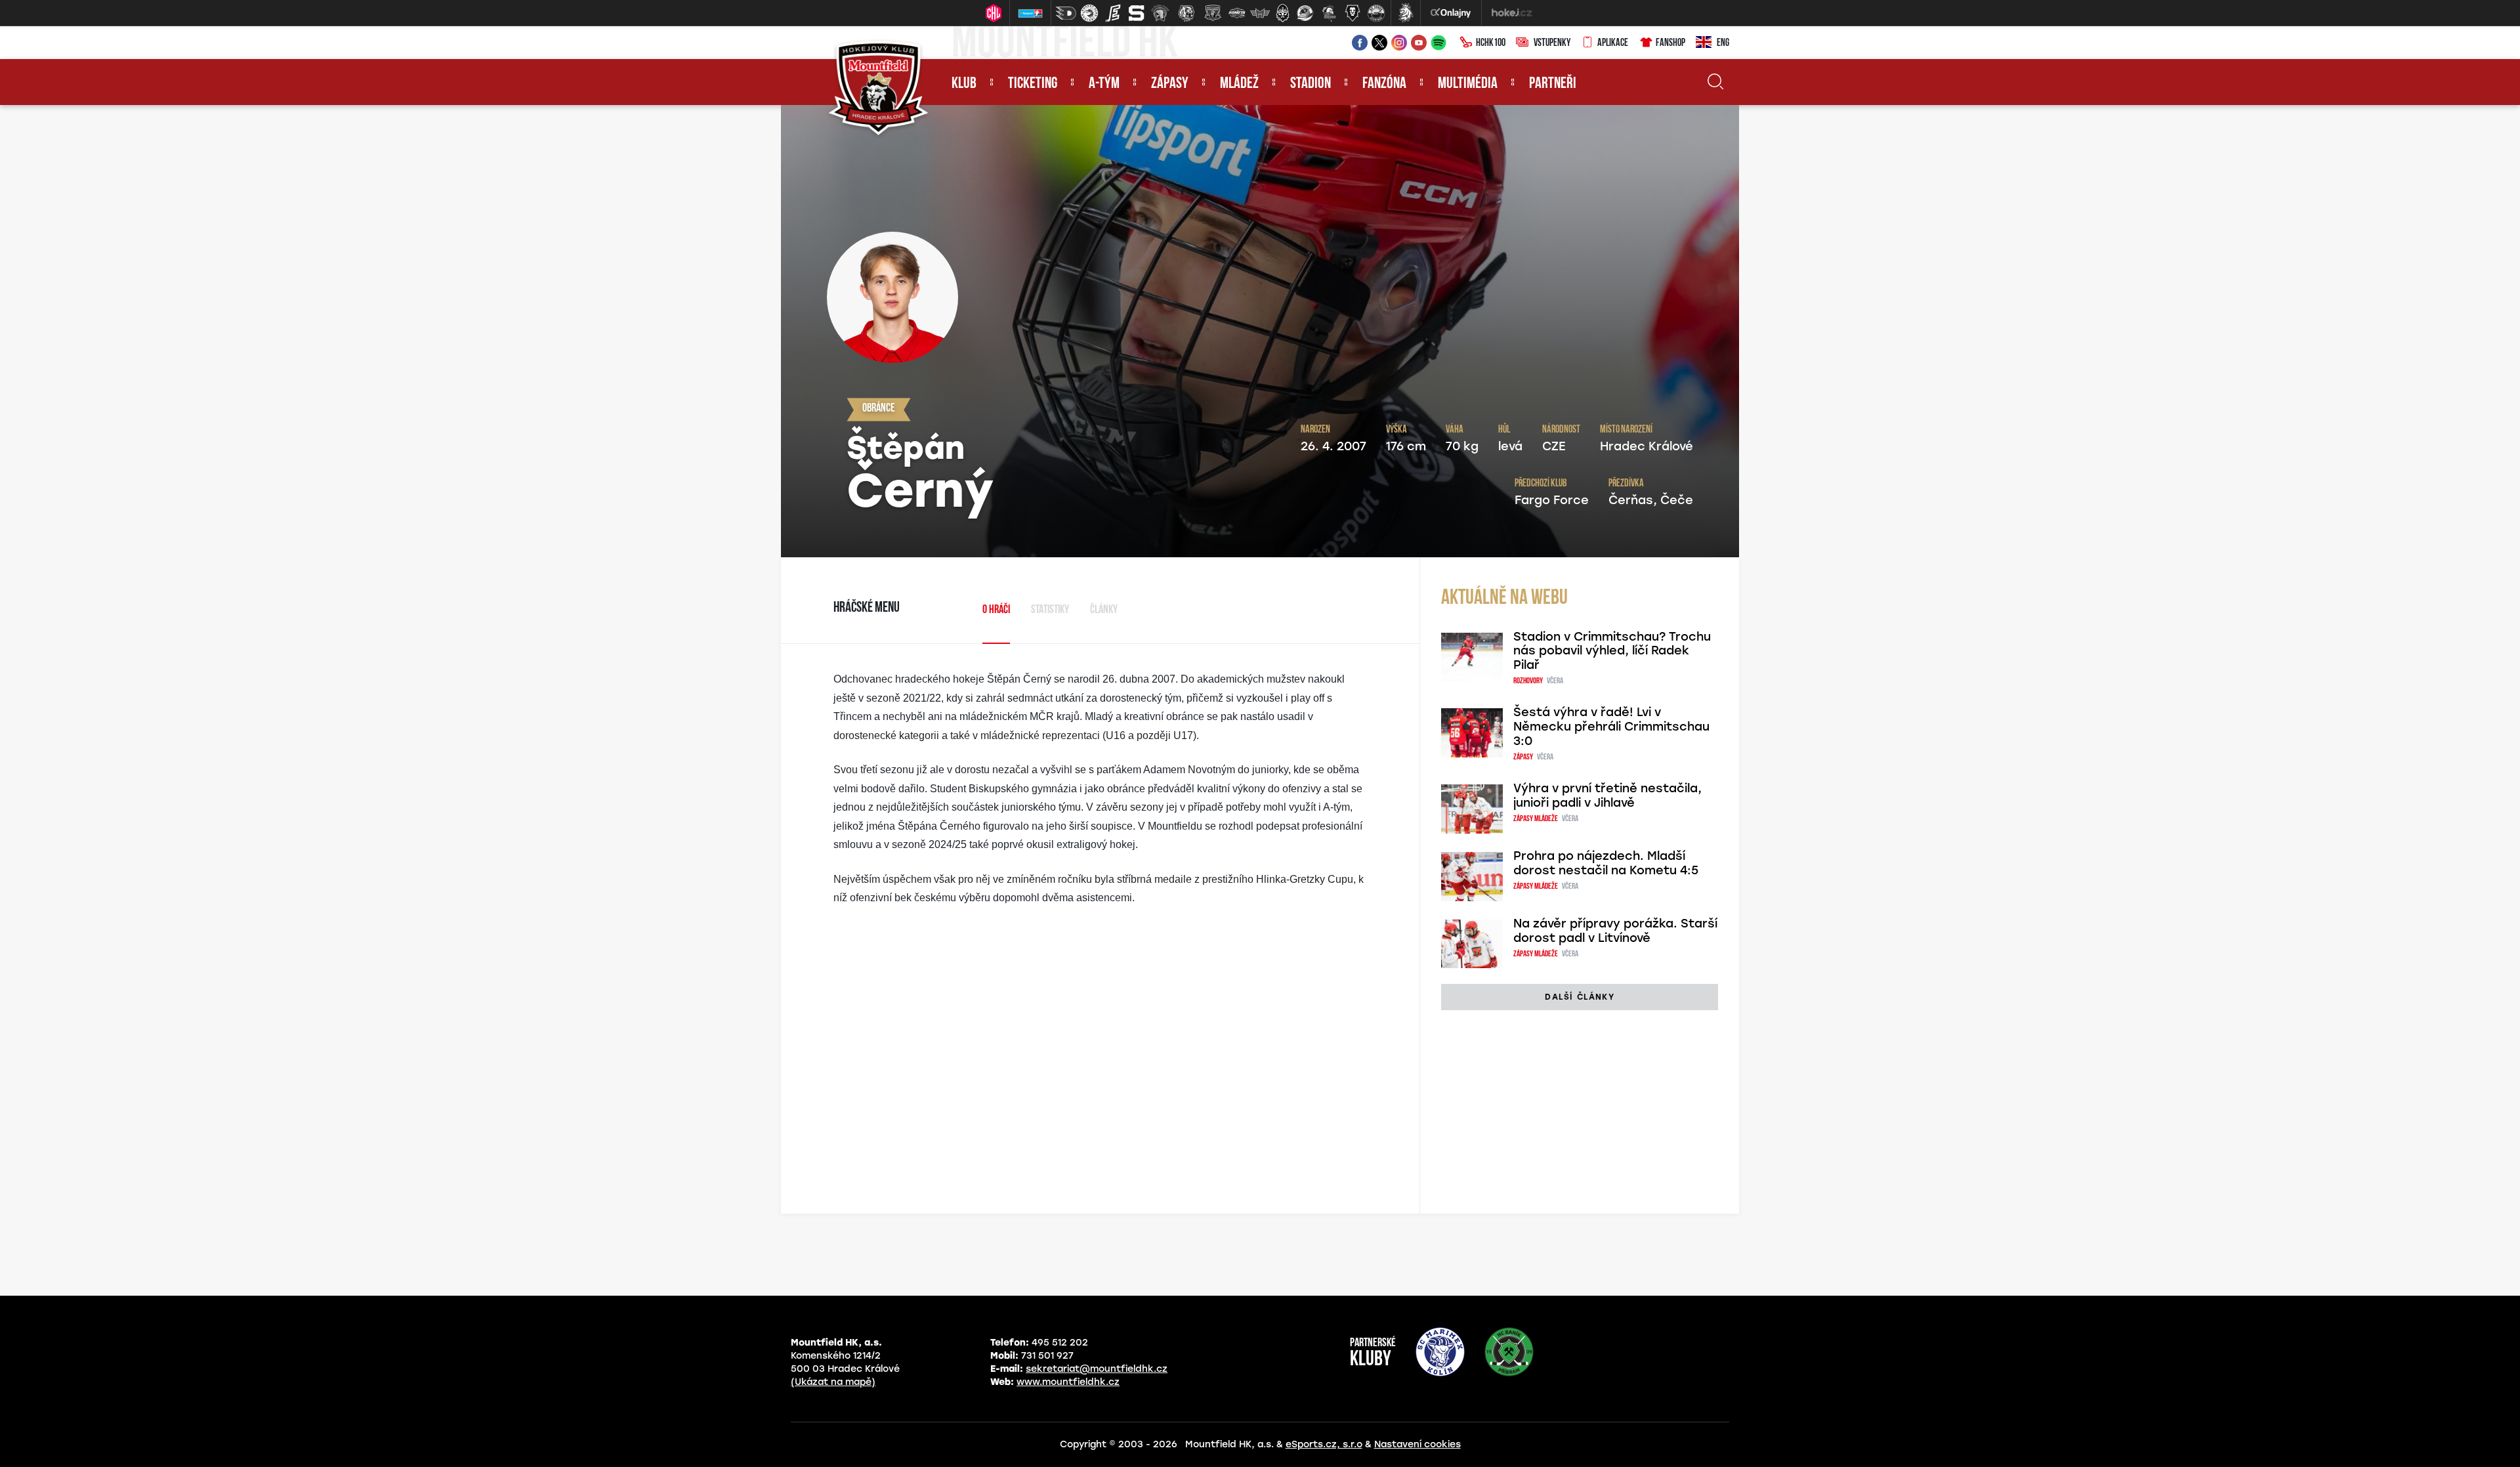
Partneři (1553, 84)
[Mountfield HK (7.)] (1213, 13)
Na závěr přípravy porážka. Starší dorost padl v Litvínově (1615, 931)
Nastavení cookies (1417, 1444)
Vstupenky (1552, 43)
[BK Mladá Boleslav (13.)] (1353, 13)
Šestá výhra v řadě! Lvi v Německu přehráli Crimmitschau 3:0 (1611, 727)
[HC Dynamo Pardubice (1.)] (1066, 13)
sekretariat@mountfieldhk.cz (1097, 1369)
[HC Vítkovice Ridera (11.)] (1305, 13)
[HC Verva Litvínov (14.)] (1376, 13)
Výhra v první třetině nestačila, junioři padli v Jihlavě (1607, 796)
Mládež (1239, 84)
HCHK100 (1491, 43)
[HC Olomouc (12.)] (1329, 13)
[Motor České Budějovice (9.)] (1260, 13)
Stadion (1311, 84)
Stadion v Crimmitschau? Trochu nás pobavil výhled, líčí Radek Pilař (1612, 651)
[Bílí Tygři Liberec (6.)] (1186, 13)
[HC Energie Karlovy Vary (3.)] (1113, 13)
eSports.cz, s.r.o (1324, 1444)
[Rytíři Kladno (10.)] (1282, 13)
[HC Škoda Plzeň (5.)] (1160, 13)
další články (1579, 997)
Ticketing (1033, 84)
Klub (964, 84)
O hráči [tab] (996, 610)
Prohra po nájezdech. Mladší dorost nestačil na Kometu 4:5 (1606, 863)
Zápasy (1170, 84)
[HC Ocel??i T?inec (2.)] (1089, 13)
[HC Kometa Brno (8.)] (1236, 13)
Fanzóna (1384, 84)
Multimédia (1468, 84)
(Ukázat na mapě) (833, 1382)
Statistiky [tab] (1050, 610)
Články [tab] (1104, 610)
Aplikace (1613, 43)
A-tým (1104, 84)
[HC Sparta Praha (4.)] (1137, 13)
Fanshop (1670, 43)
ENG (1723, 43)
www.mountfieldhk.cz (1068, 1382)
